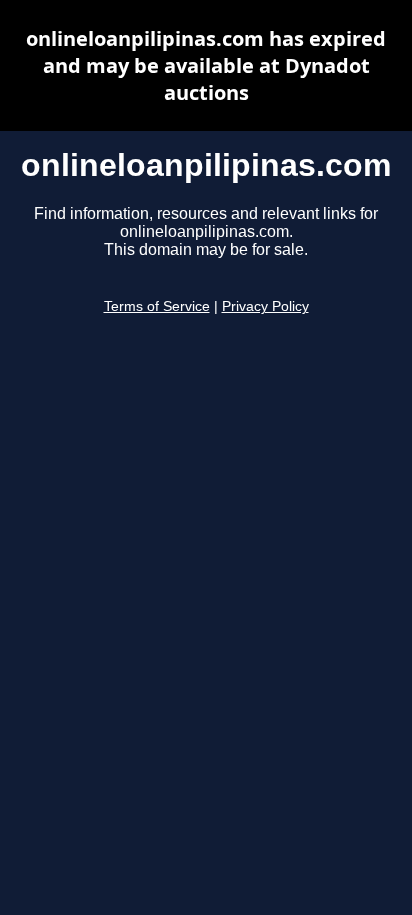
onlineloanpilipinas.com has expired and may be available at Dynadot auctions (206, 65)
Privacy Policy (265, 306)
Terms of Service (157, 306)
